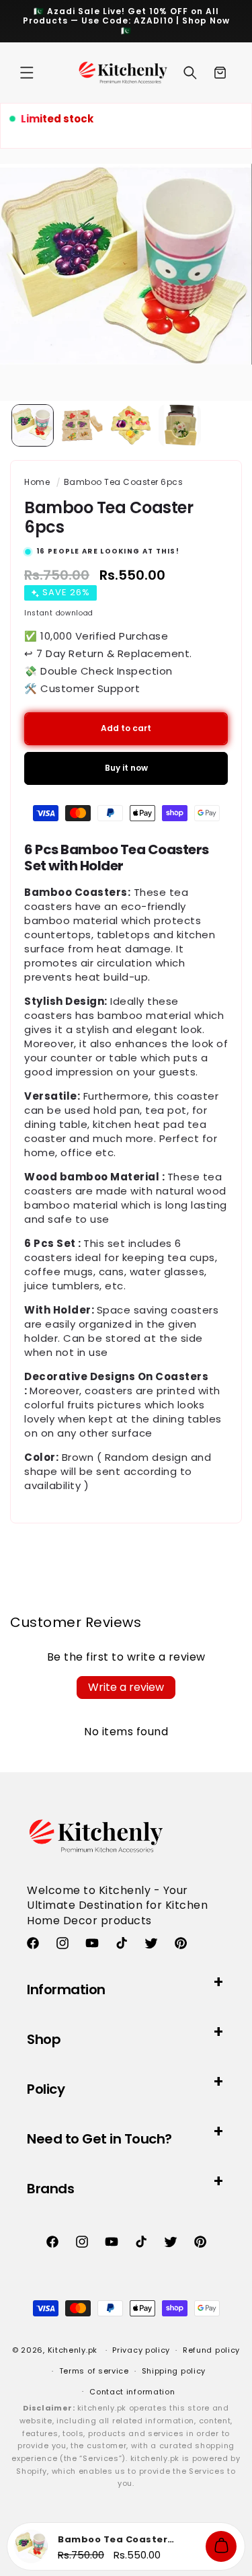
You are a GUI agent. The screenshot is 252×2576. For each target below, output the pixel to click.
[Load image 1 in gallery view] (33, 425)
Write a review (126, 1687)
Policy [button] (46, 2089)
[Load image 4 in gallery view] (180, 425)
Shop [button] (44, 2039)
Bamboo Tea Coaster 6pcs (124, 482)
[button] (27, 73)
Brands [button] (50, 2189)
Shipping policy (174, 2371)
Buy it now (126, 768)
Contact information (132, 2392)
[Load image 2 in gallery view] (82, 425)
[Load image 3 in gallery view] (131, 425)
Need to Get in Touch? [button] (99, 2139)
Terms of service (94, 2371)
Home (37, 482)
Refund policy (211, 2350)
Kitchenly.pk (73, 2350)
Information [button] (66, 1990)
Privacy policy (141, 2350)
